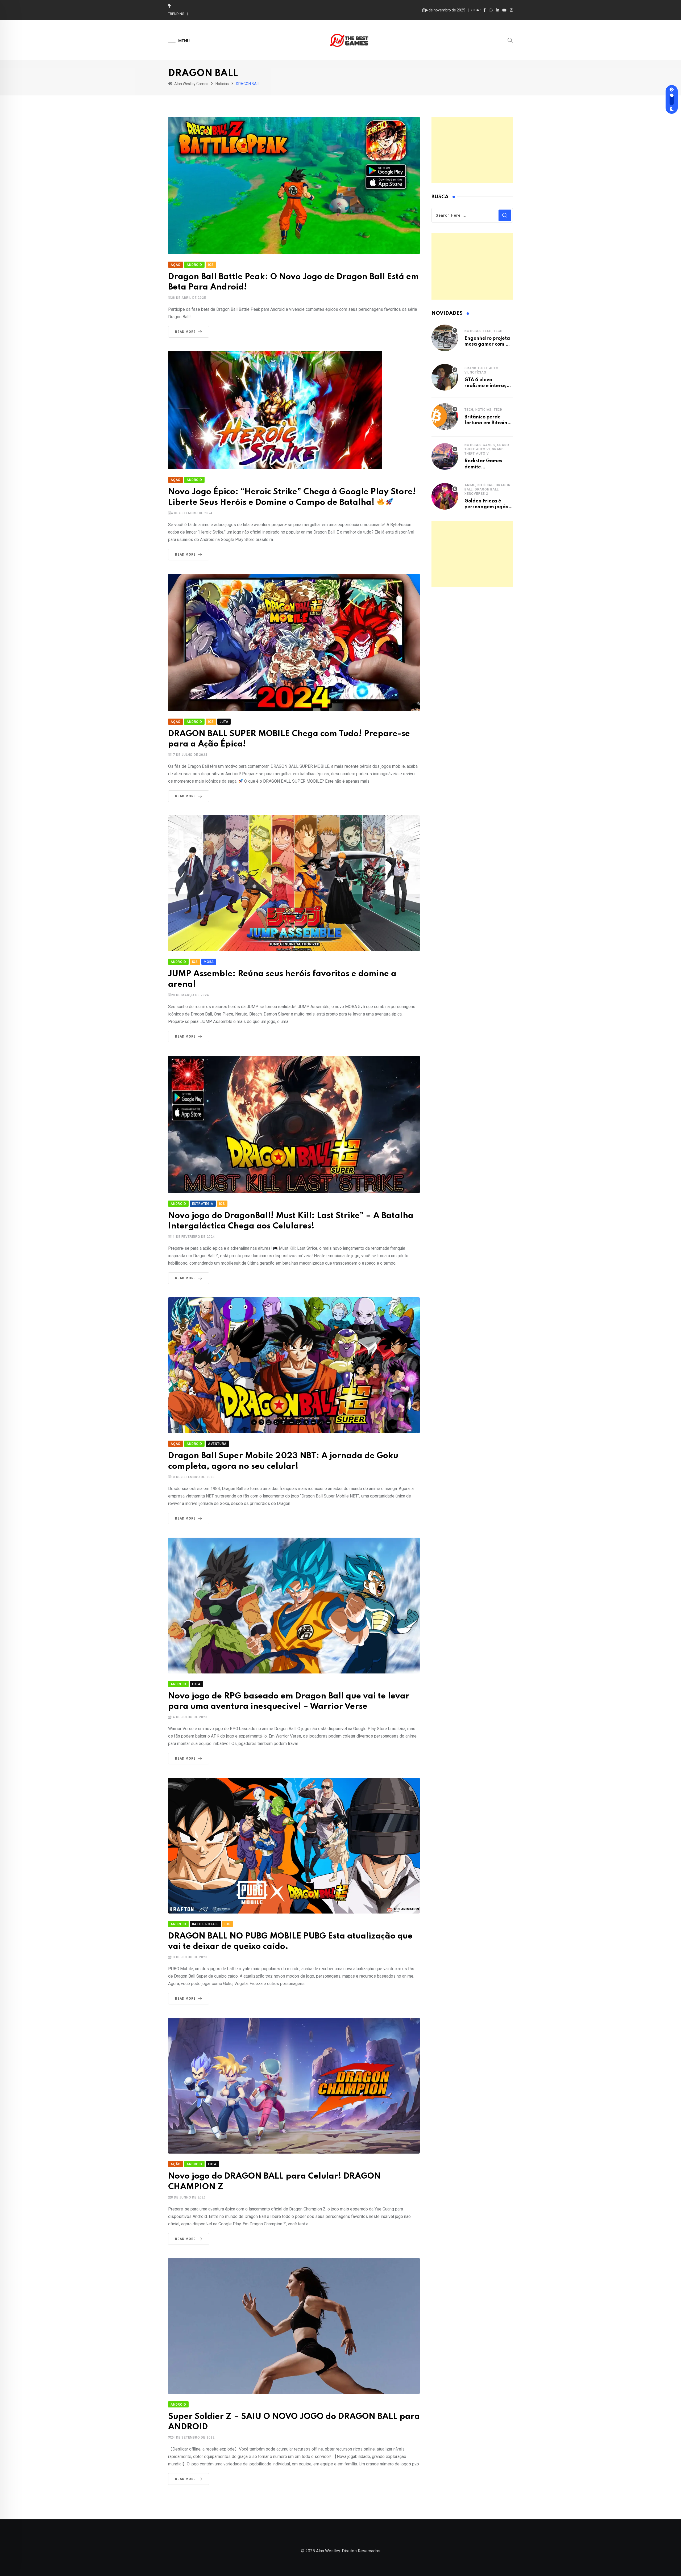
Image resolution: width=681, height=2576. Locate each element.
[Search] (510, 40)
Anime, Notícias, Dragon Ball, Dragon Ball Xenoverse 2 (487, 489)
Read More (185, 332)
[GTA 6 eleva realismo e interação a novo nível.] (445, 377)
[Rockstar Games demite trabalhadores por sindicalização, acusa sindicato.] (445, 456)
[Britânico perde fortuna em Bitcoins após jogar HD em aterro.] (445, 417)
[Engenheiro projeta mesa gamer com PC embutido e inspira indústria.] (445, 338)
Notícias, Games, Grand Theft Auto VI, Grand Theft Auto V (487, 449)
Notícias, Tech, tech (483, 331)
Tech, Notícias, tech (483, 410)
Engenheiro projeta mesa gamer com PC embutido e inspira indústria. (249, 14)
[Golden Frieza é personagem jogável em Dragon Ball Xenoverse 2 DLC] (445, 496)
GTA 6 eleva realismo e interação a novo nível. (489, 386)
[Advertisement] (472, 150)
